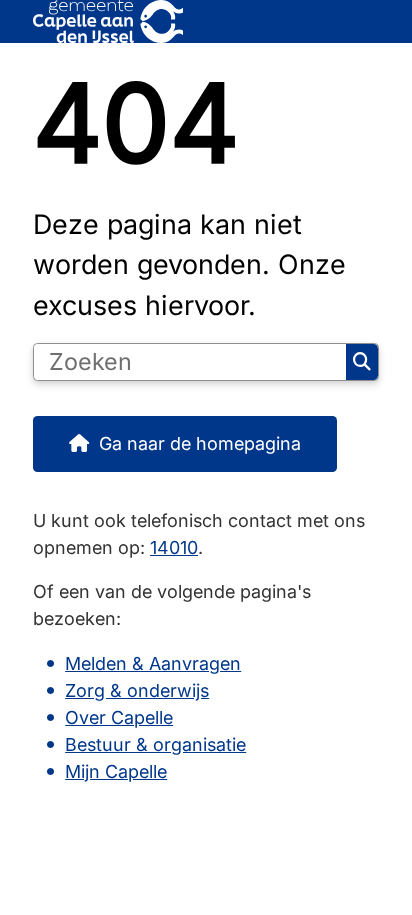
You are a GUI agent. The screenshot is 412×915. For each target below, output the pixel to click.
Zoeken (362, 362)
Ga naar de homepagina (200, 443)
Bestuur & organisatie (155, 744)
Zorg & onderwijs (137, 690)
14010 (174, 547)
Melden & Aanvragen (153, 663)
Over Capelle (119, 717)
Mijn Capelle (116, 771)
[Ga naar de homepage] (206, 21)
